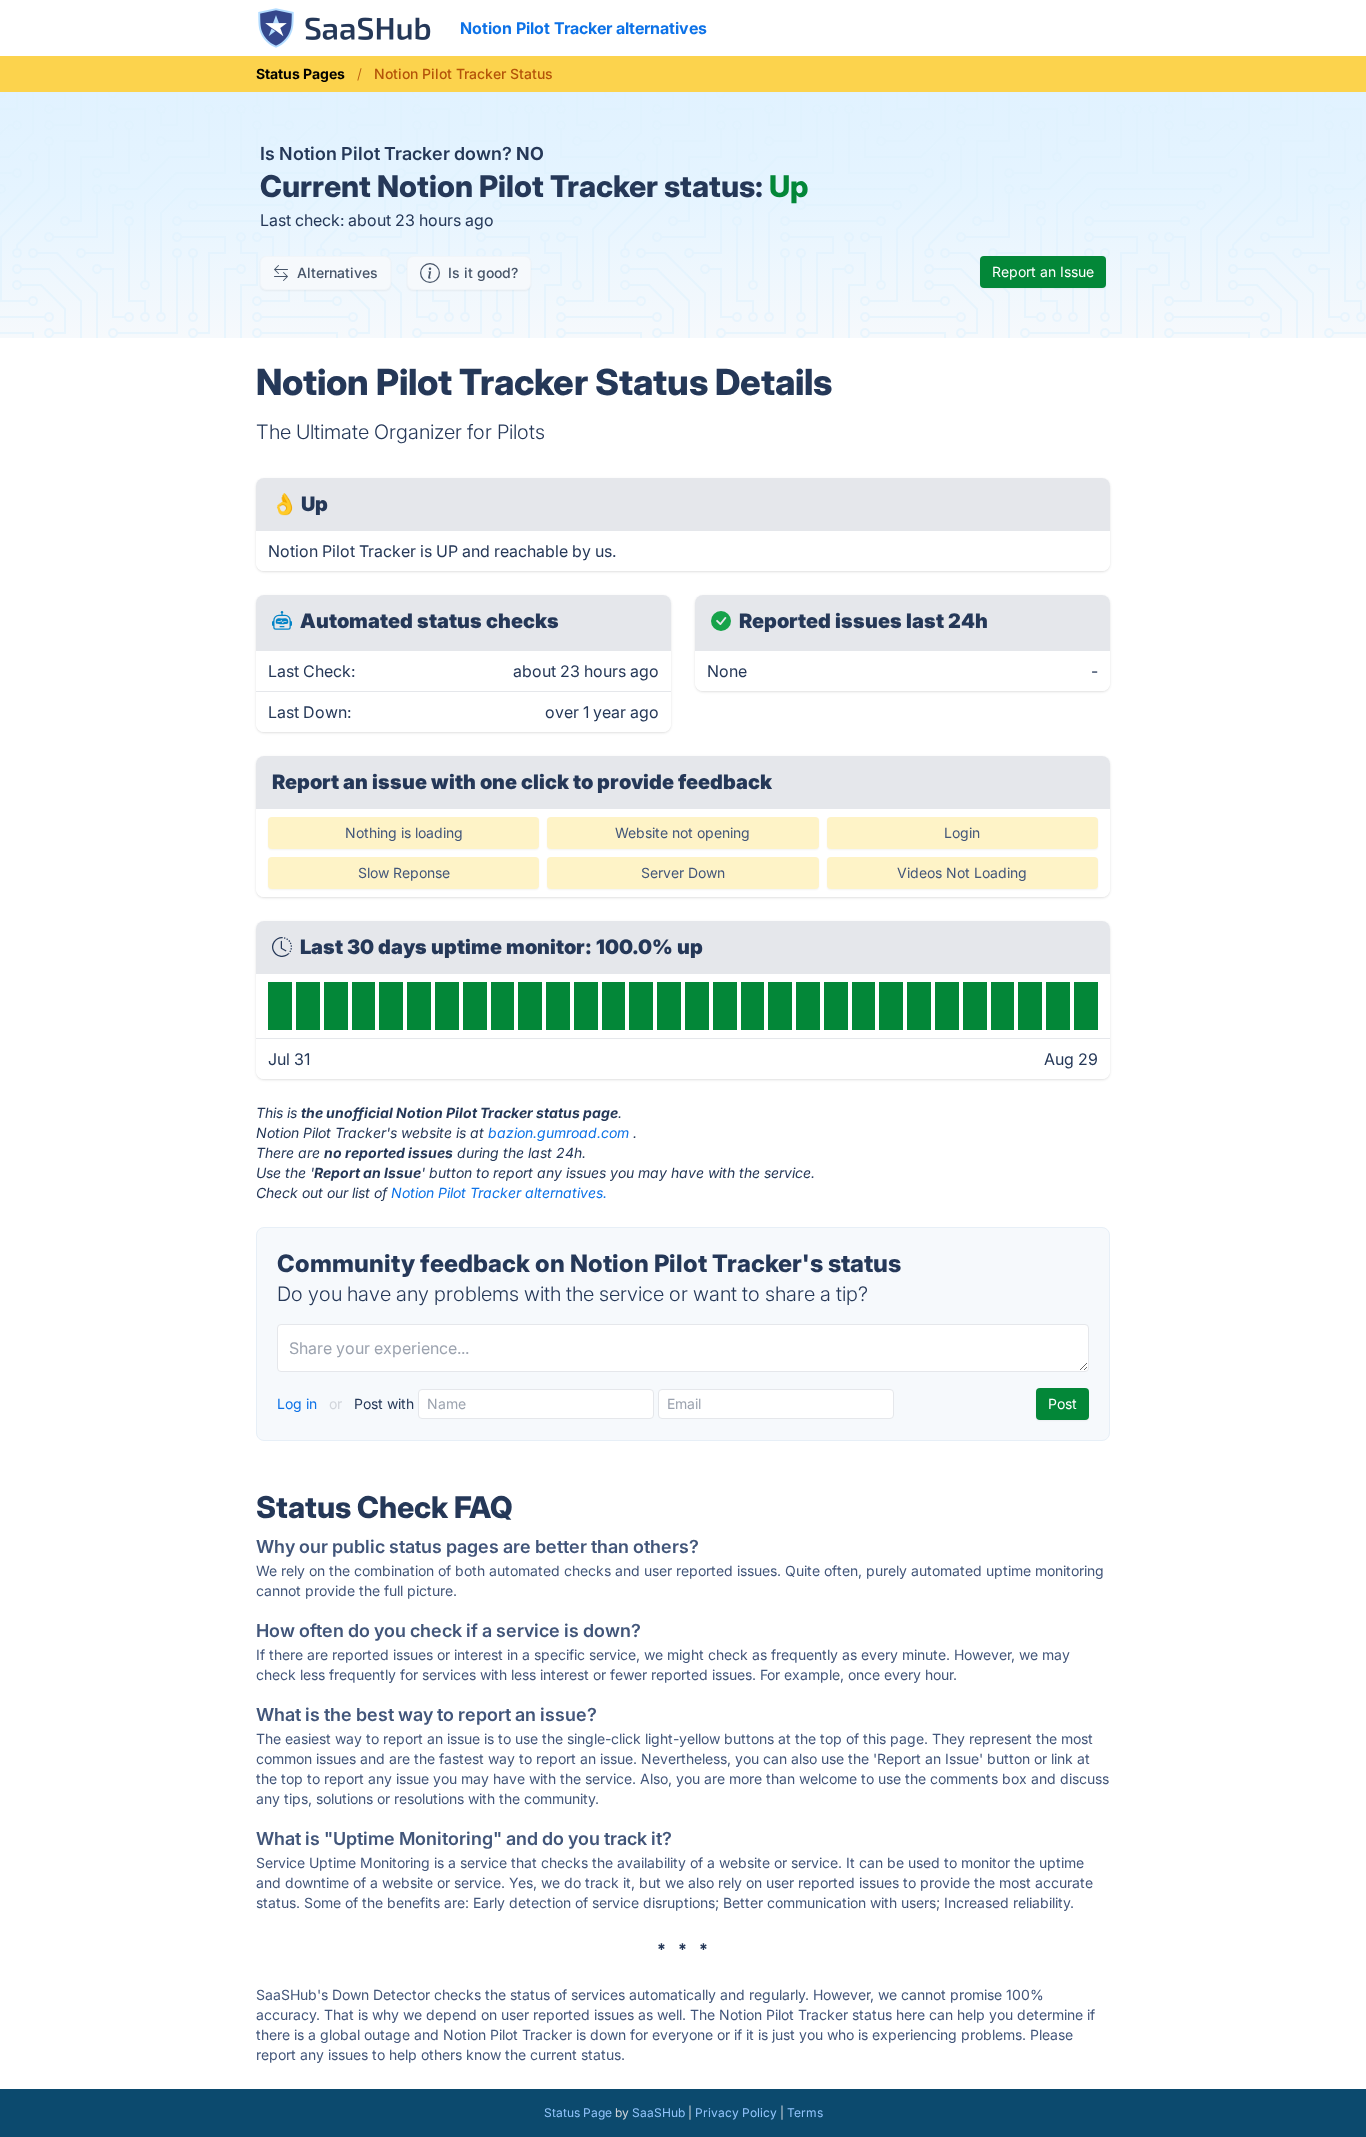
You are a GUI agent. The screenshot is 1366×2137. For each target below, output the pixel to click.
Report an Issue (1043, 271)
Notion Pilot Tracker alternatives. (499, 1192)
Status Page (578, 2112)
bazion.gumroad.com (558, 1132)
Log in (299, 1403)
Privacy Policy (736, 2112)
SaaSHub (658, 2112)
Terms (805, 2112)
